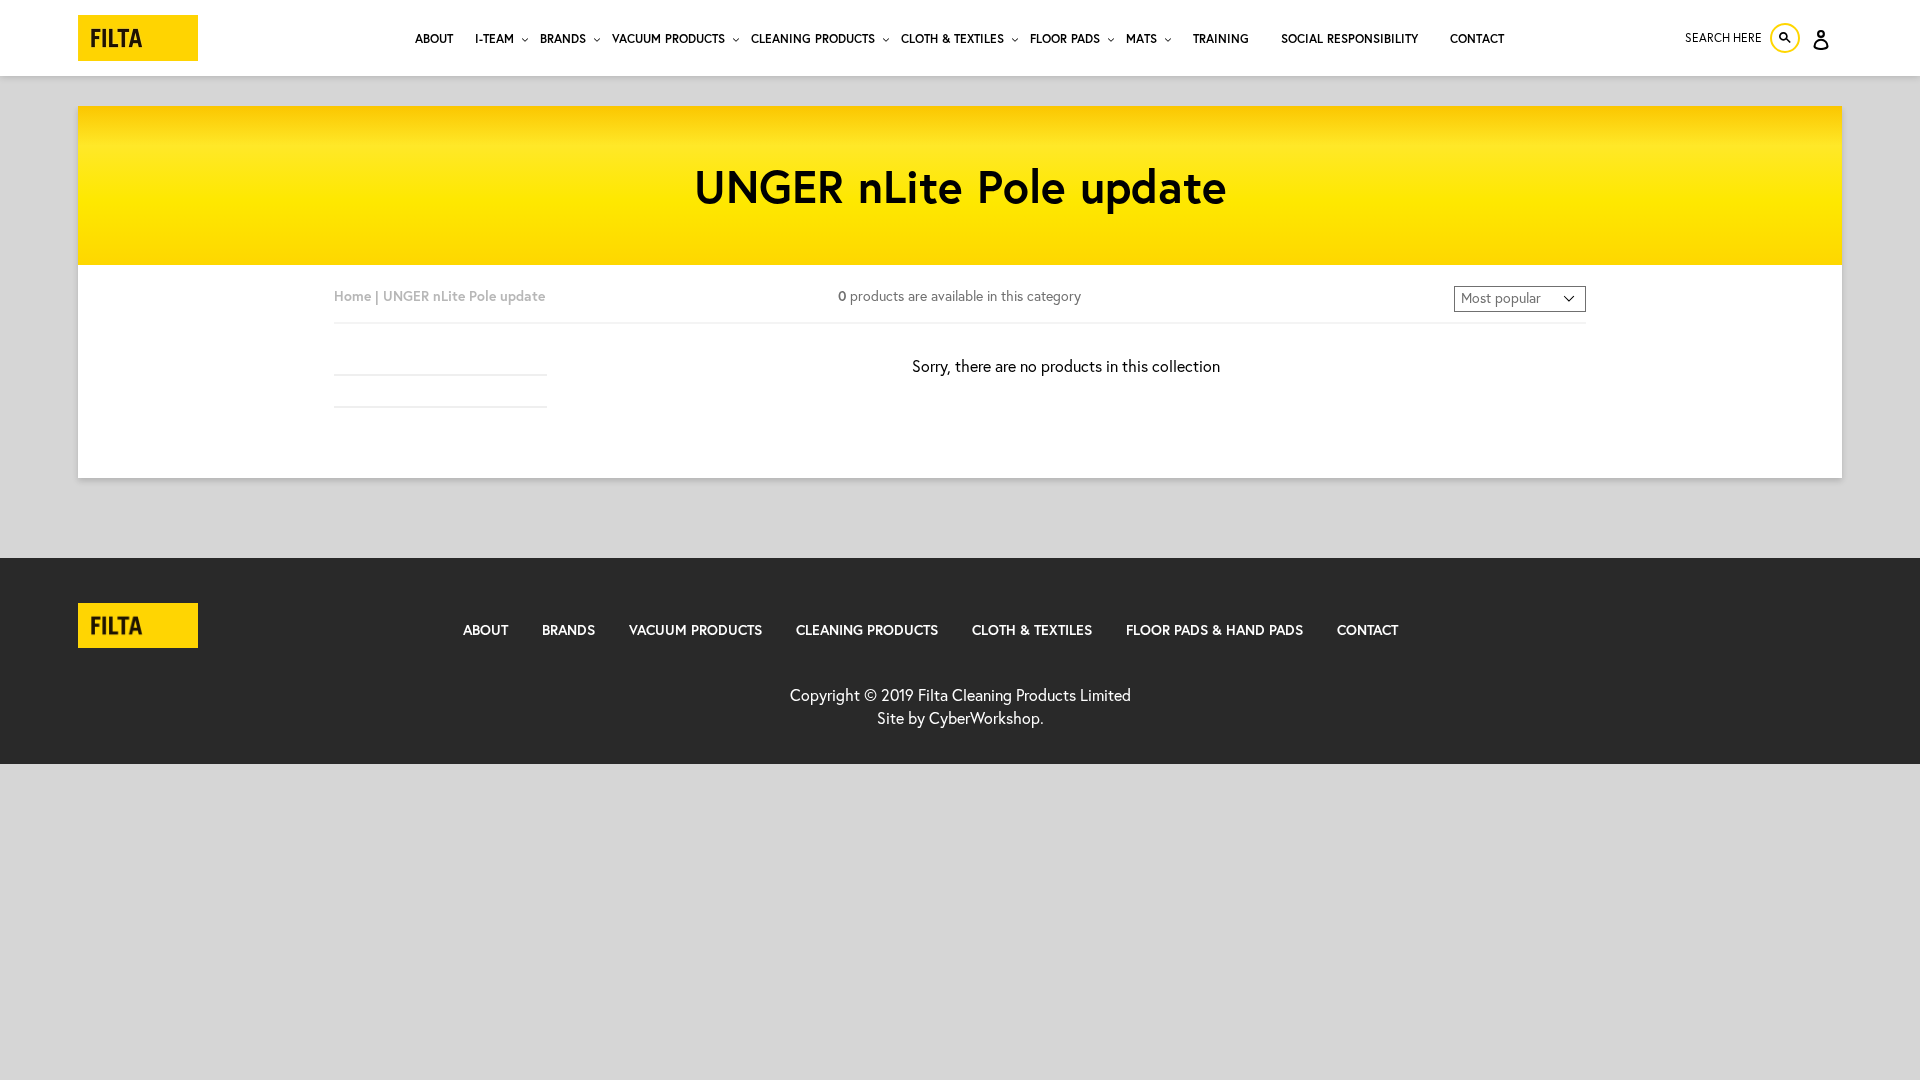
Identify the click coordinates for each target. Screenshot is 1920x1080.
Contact (1367, 629)
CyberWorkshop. (986, 717)
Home (352, 295)
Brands (568, 629)
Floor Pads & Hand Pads (1214, 629)
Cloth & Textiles (1032, 629)
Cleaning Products (867, 629)
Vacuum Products (695, 629)
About (485, 629)
